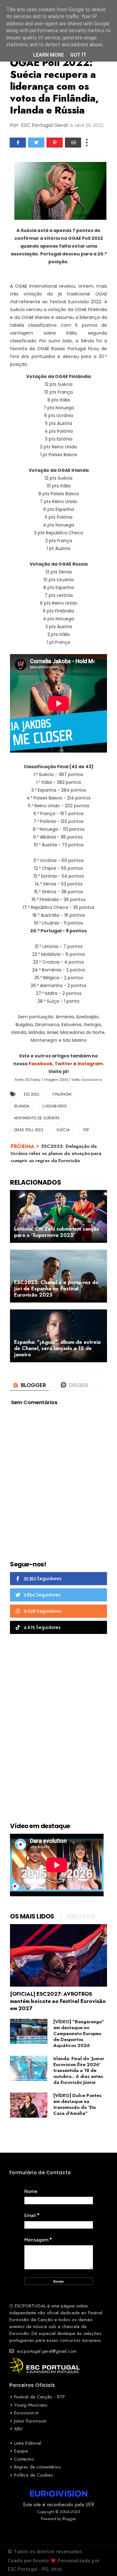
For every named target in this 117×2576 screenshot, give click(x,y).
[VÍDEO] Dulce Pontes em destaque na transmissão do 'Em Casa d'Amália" (77, 2104)
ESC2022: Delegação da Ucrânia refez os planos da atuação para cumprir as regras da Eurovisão (56, 1154)
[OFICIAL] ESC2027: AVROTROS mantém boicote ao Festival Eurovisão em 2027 (58, 2001)
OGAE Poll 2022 (29, 1130)
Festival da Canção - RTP (39, 2397)
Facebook (41, 1064)
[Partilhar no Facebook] (18, 143)
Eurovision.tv (26, 2413)
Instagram (90, 1064)
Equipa (21, 2451)
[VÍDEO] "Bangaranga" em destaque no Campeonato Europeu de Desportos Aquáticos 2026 (79, 2034)
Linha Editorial (28, 2443)
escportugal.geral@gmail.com (46, 2351)
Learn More (49, 55)
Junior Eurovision (30, 2421)
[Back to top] (102, 2561)
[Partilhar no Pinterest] (55, 143)
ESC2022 (32, 1094)
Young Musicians (31, 2405)
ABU (18, 2429)
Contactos (24, 2459)
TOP (86, 1130)
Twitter (64, 1064)
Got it (78, 55)
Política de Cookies (34, 2475)
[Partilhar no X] (36, 143)
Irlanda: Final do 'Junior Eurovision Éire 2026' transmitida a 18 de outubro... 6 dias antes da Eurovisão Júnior (79, 2070)
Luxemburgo (55, 1106)
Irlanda (22, 1106)
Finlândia (62, 1094)
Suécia (63, 1130)
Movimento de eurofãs (37, 1118)
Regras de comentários (37, 2467)
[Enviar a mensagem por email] (73, 143)
